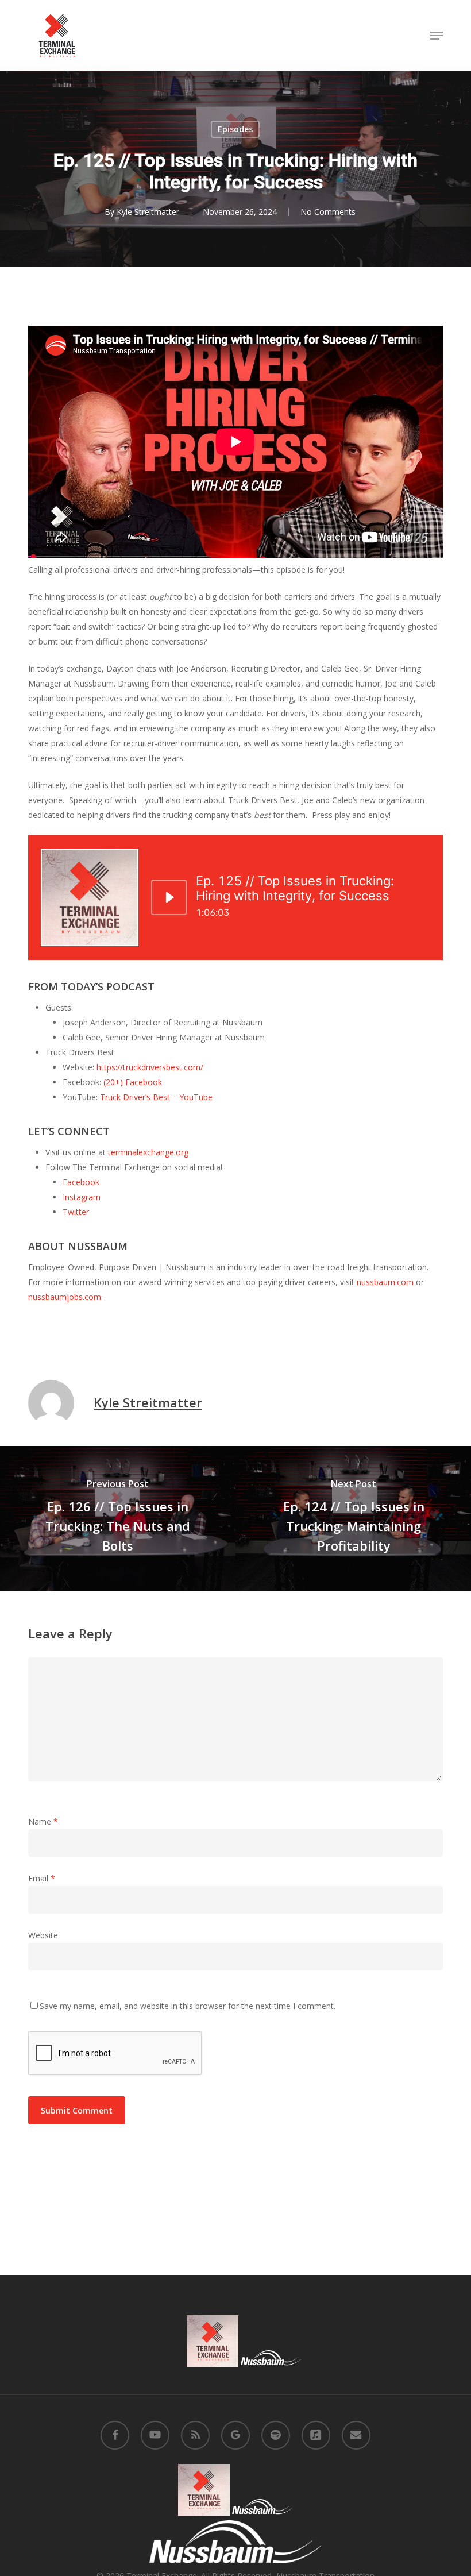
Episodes (235, 129)
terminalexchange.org (148, 1152)
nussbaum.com (385, 1282)
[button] (437, 36)
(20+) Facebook (133, 1082)
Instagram (82, 1197)
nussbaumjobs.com (65, 1297)
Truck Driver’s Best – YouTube (156, 1097)
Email (42, 1878)
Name (43, 1821)
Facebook (81, 1182)
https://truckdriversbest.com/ (150, 1067)
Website (43, 1935)
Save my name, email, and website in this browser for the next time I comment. (188, 2006)
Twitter (76, 1212)
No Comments (328, 212)
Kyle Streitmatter (148, 212)
